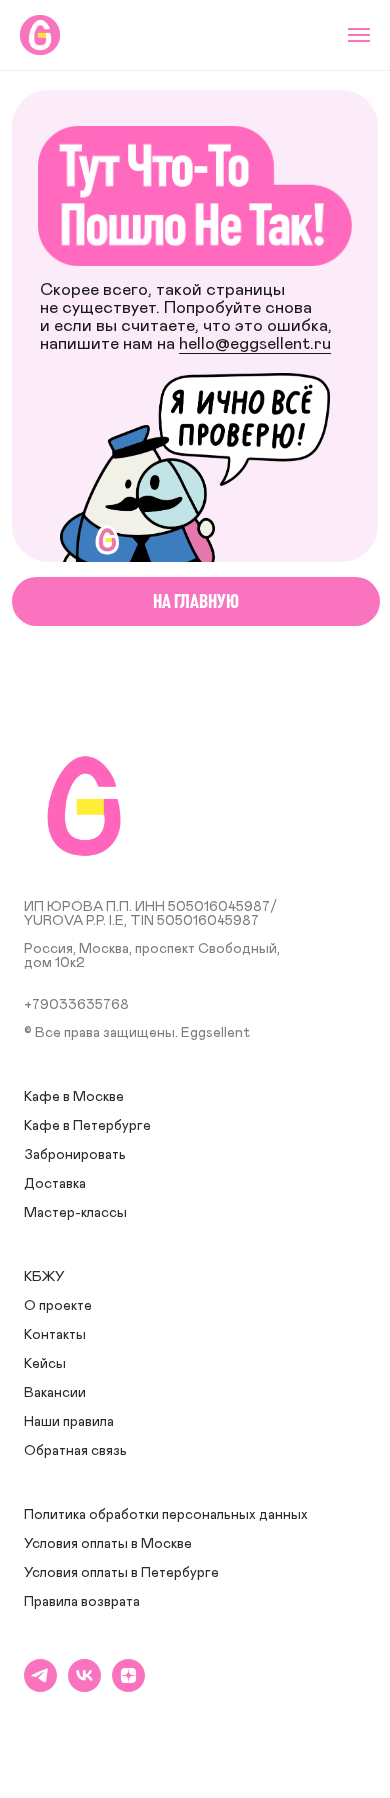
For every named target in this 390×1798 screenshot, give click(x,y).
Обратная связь (75, 1451)
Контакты (55, 1335)
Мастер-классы (75, 1213)
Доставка (55, 1184)
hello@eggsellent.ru (255, 344)
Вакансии (55, 1393)
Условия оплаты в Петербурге (121, 1573)
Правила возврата (82, 1602)
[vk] (84, 1686)
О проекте (58, 1306)
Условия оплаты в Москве (108, 1544)
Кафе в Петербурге (87, 1126)
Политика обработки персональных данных (166, 1515)
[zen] (128, 1686)
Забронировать (75, 1155)
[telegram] (40, 1686)
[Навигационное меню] (359, 35)
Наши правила (69, 1422)
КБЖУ (44, 1277)
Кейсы (45, 1364)
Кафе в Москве (74, 1097)
